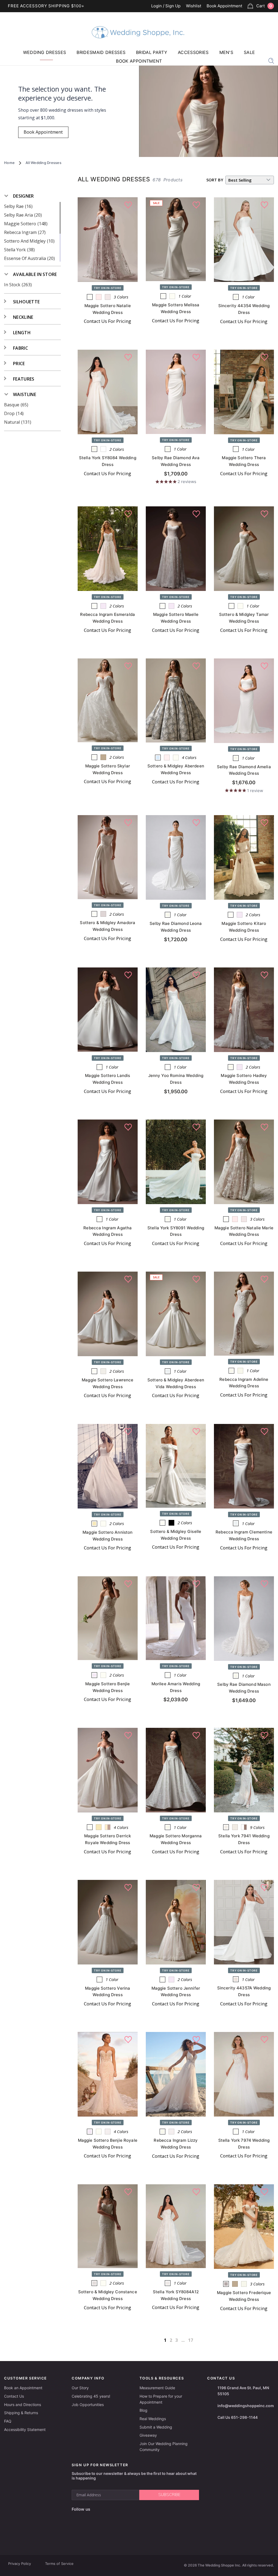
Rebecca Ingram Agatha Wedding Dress (108, 1231)
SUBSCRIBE (169, 2495)
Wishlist (194, 6)
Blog (143, 2410)
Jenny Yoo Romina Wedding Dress (176, 1079)
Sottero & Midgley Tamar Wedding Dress (244, 618)
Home (9, 163)
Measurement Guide (157, 2388)
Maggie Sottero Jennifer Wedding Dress (176, 1992)
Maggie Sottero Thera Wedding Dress (244, 461)
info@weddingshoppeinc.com (246, 2406)
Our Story (80, 2388)
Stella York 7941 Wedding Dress (244, 1839)
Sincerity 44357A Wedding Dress (244, 1991)
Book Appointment (224, 6)
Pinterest (133, 2509)
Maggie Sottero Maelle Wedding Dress (176, 618)
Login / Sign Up (166, 6)
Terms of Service (59, 2564)
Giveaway (148, 2435)
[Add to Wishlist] (128, 205)
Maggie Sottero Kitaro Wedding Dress (244, 927)
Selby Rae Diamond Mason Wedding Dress (244, 1688)
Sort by (215, 180)
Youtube (119, 2509)
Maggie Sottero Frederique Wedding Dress (244, 2296)
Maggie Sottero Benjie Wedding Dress (108, 1687)
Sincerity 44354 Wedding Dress (244, 309)
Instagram (107, 2509)
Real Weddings (153, 2419)
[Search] (271, 60)
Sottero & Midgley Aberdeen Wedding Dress (176, 769)
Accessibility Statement (25, 2429)
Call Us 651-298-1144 (238, 2417)
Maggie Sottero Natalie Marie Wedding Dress (244, 1231)
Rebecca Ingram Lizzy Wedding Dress (176, 2144)
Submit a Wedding (156, 2427)
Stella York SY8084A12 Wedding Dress (176, 2295)
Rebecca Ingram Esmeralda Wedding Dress (108, 618)
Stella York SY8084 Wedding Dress (108, 461)
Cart (264, 6)
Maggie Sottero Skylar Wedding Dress (108, 769)
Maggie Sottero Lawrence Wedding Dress (108, 1383)
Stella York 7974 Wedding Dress (244, 2144)
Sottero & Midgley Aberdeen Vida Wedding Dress (176, 1383)
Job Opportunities (88, 2405)
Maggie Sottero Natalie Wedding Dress (108, 309)
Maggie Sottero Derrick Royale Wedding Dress (108, 1839)
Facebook (96, 2509)
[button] (19, 196)
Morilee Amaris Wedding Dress (176, 1687)
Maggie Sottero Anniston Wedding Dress (108, 1536)
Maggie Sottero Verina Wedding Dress (108, 1992)
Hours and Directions (23, 2405)
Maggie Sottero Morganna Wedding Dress (176, 1839)
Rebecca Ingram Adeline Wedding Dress (244, 1383)
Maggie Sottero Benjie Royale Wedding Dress (108, 2144)
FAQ (8, 2421)
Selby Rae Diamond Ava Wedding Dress (176, 461)
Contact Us (14, 2396)
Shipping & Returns (21, 2413)
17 (191, 2340)
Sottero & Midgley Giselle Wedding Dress (176, 1535)
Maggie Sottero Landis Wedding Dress (108, 1079)
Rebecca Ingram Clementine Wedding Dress (244, 1535)
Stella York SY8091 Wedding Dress (176, 1231)
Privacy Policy (20, 2564)
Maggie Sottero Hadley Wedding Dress (244, 1079)
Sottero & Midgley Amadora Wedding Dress (108, 926)
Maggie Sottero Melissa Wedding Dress (176, 308)
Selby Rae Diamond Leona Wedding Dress (176, 927)
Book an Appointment (23, 2388)
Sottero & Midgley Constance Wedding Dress (108, 2295)
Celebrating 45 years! (91, 2396)
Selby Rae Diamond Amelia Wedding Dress (244, 770)
